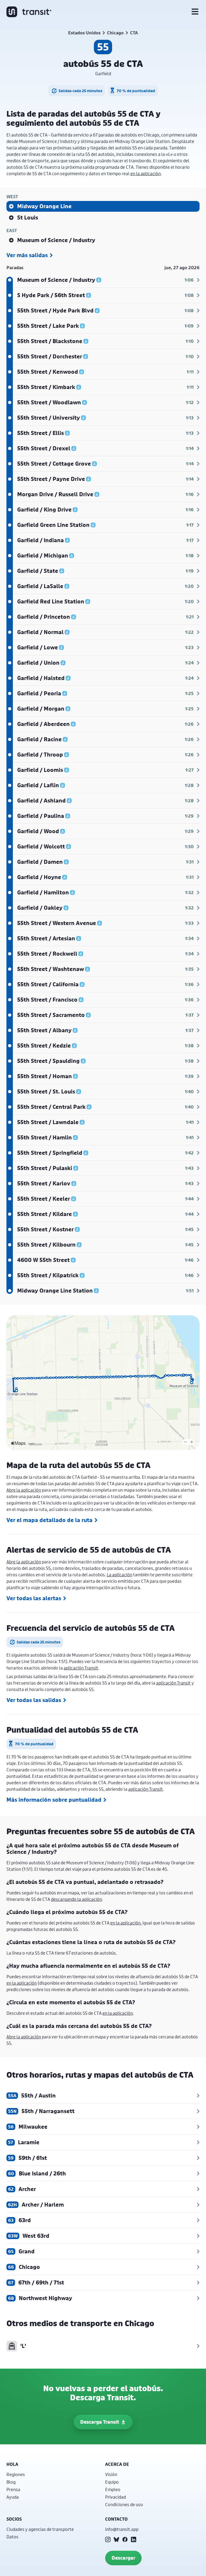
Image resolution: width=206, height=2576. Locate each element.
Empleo (113, 2489)
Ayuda (13, 2497)
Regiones (16, 2474)
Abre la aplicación (24, 1490)
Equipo (112, 2482)
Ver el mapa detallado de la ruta (49, 1520)
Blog (11, 2482)
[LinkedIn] (134, 2539)
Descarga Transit (100, 2422)
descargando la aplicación (76, 1899)
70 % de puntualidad (136, 91)
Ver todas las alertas (34, 1598)
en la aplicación (146, 173)
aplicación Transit (81, 1668)
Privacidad (115, 2497)
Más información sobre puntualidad (54, 1800)
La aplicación (119, 1575)
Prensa (13, 2489)
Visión (111, 2474)
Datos (12, 2537)
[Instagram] (108, 2539)
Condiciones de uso (124, 2504)
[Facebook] (125, 2539)
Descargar (123, 2558)
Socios (14, 2519)
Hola (12, 2464)
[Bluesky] (116, 2539)
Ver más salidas (27, 255)
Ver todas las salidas (34, 1700)
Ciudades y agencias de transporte (40, 2529)
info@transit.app (122, 2529)
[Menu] (195, 12)
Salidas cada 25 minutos (80, 91)
